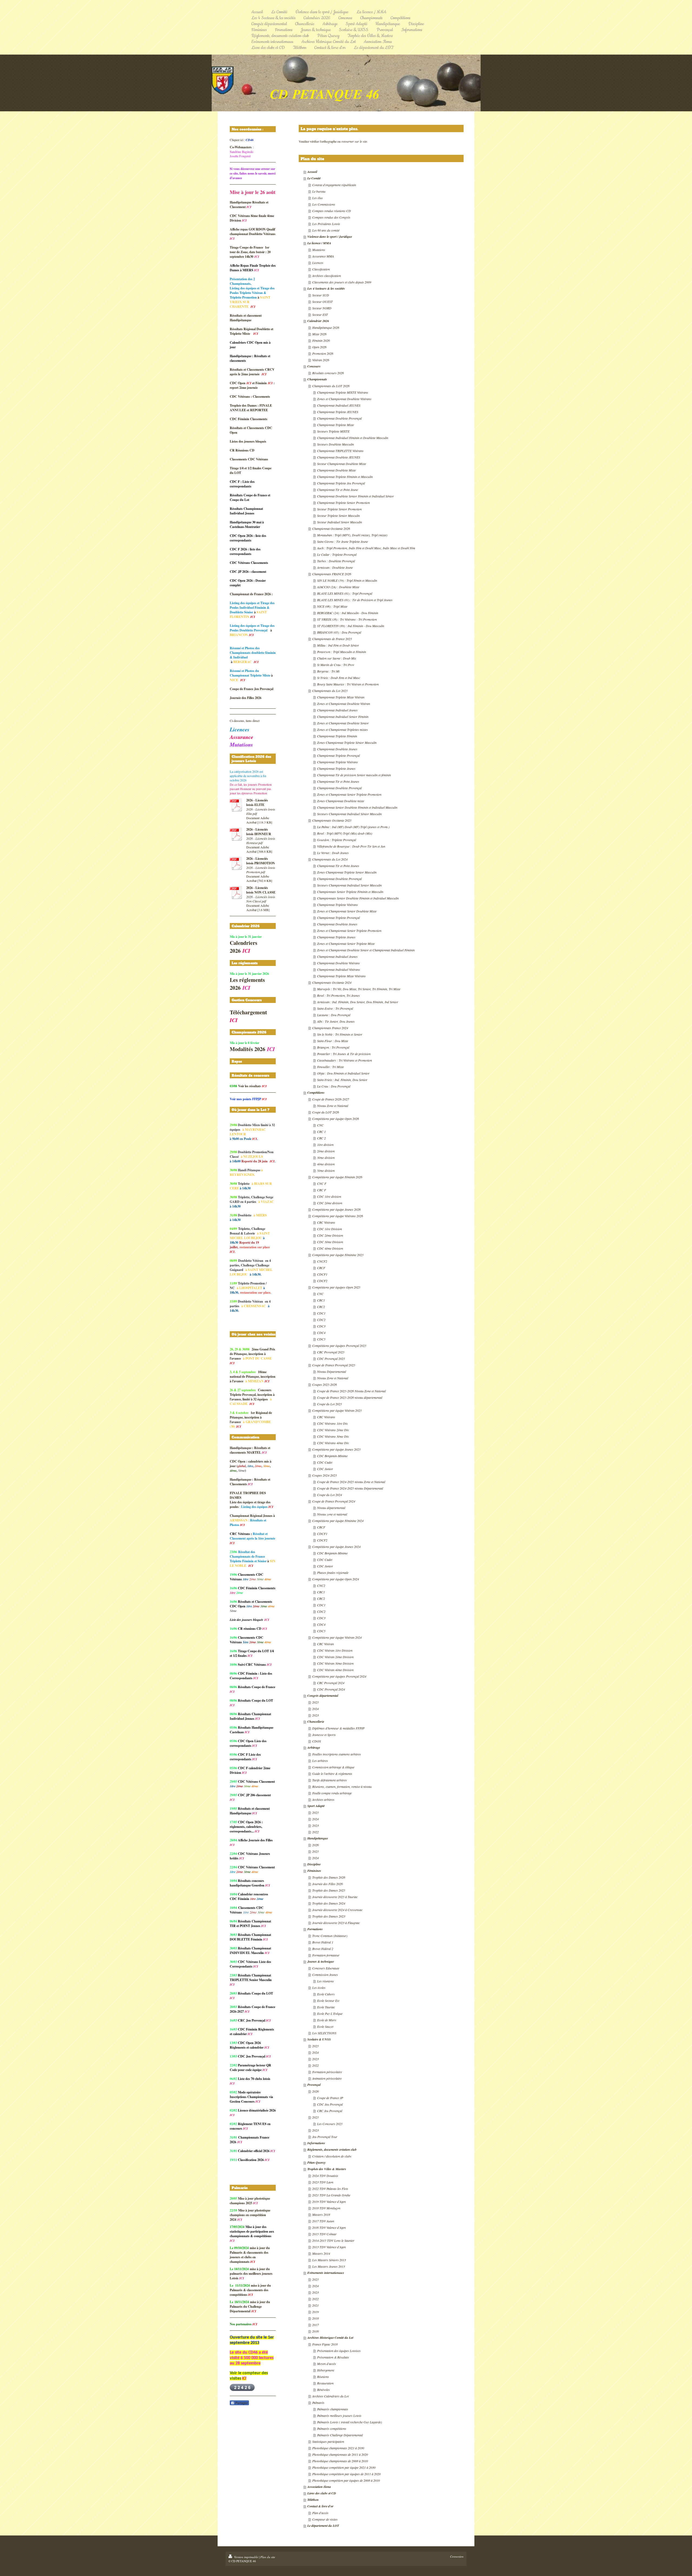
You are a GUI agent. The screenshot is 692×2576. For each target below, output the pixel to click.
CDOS (317, 1741)
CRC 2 (321, 1138)
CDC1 (321, 1313)
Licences (318, 263)
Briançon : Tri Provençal (333, 1047)
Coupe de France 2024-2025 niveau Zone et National (351, 1482)
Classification (321, 269)
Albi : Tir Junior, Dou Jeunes (336, 1021)
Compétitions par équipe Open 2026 (336, 1119)
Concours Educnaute (326, 1968)
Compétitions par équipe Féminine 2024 (338, 1521)
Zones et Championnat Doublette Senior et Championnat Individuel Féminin (366, 950)
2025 (315, 1702)
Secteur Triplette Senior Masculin (338, 516)
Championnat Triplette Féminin (337, 736)
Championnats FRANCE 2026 (332, 574)
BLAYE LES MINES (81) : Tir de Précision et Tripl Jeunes (355, 600)
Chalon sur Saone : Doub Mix (337, 658)
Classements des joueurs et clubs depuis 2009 (342, 282)
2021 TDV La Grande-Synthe (331, 2195)
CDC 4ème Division (330, 1248)
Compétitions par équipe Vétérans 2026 (338, 1216)
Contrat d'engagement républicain (334, 185)
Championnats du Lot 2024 (330, 859)
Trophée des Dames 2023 (329, 1916)
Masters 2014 (321, 2253)
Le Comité (314, 178)
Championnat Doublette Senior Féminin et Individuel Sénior (355, 496)
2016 (315, 2331)
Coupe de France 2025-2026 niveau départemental (350, 1397)
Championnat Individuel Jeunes (337, 710)
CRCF (321, 1268)
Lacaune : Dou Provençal (334, 1015)
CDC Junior (325, 1469)
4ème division (326, 1164)
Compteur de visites (325, 2519)
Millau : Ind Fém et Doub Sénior (338, 645)
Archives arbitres (323, 1799)
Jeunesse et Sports (324, 1735)
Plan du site (268, 2557)
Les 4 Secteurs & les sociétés (326, 288)
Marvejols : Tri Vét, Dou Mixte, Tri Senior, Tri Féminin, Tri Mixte (359, 989)
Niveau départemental (331, 1508)
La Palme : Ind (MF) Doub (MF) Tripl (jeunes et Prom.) (353, 827)
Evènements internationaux (326, 2273)
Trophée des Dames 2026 (329, 1877)
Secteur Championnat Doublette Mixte (342, 464)
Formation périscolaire (327, 2072)
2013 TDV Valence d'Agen (329, 2247)
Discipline (314, 1864)
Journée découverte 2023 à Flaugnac (336, 1923)
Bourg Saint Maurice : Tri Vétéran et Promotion (348, 684)
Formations (315, 1929)
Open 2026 (319, 347)
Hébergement (326, 2370)
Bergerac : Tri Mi (328, 671)
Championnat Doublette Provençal (339, 418)
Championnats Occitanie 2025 (332, 820)
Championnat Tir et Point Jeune (337, 490)
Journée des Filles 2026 (327, 1884)
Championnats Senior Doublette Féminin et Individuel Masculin (358, 898)
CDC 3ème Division (330, 1242)
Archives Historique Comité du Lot (330, 2338)
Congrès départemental (323, 1696)
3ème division (326, 1157)
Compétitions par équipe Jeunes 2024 (336, 1547)
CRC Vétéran (325, 1644)
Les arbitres (320, 1761)
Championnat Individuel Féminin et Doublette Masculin (353, 438)
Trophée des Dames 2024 (329, 1903)
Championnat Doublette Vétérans (338, 963)
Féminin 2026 (321, 340)
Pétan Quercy (316, 2162)
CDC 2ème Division (330, 1235)
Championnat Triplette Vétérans (337, 762)
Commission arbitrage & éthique (333, 1767)
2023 (315, 1715)
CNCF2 (322, 1261)
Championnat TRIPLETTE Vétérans (340, 451)
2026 (315, 1845)
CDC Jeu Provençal (330, 2104)
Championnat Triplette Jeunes (336, 768)
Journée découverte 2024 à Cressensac (337, 1910)
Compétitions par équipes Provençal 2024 (339, 1676)
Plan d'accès (320, 2513)
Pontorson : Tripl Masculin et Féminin (342, 652)
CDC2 (321, 1320)
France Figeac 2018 (325, 2344)
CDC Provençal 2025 (331, 1359)
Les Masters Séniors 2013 (329, 2260)
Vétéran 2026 (321, 360)
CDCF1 (322, 1274)
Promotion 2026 (323, 353)
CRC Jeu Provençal (330, 2111)
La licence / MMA (319, 243)
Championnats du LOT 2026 (331, 386)
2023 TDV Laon (323, 2182)
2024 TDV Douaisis (325, 2176)
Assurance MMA (323, 256)
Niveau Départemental (332, 1371)
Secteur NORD (322, 308)
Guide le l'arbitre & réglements (332, 1774)
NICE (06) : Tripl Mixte (332, 606)
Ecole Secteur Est (328, 2000)
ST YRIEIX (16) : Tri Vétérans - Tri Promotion (347, 619)
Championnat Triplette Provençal (338, 755)
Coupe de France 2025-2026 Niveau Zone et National (351, 1391)
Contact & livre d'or (320, 2506)
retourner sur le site (354, 141)
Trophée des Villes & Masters (327, 2169)
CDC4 (321, 1333)
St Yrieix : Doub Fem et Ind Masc (339, 678)
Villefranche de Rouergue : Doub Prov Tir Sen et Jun (351, 846)
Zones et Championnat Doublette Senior (343, 723)
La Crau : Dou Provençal (334, 1086)
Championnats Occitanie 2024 (332, 982)
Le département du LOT (323, 2526)
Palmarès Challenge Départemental (340, 2435)
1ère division (325, 1145)
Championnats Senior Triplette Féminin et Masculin (350, 892)
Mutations (319, 250)
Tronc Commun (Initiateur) (330, 1936)
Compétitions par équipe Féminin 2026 (337, 1177)
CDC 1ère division (329, 1196)
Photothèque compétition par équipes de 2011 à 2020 (346, 2474)
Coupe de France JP (330, 2098)
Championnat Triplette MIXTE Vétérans (343, 392)
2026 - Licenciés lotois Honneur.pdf (261, 841)
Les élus (317, 198)
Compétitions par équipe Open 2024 (336, 1579)
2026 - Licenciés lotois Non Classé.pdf (261, 899)
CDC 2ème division (330, 1203)
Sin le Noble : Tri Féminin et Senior (340, 1034)
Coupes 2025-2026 (325, 1384)
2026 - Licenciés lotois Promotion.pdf (261, 870)
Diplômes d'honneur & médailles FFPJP (338, 1728)
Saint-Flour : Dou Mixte (333, 1041)
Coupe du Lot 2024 (330, 1495)
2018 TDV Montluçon (326, 2208)
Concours (314, 366)
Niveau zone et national (332, 1514)
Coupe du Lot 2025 (330, 1404)
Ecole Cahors (326, 1994)
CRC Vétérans (326, 1222)
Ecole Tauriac (326, 2007)
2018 (315, 2318)
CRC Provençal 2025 (331, 1352)
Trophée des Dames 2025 (329, 1890)
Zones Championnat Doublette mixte (341, 801)
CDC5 (321, 1339)
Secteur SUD (321, 295)
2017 (315, 2325)
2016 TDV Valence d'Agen (329, 2227)
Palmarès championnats (333, 2409)
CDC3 (321, 1326)
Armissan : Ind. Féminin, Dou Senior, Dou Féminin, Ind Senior (358, 1002)
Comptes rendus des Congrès (331, 217)
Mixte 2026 (319, 334)
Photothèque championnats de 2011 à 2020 (340, 2454)
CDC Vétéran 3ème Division (335, 1663)
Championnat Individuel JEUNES (339, 405)
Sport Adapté (316, 1806)
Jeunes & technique (321, 1961)
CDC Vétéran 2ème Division (335, 1657)
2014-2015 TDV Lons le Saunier (333, 2240)
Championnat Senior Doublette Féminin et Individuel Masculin (357, 807)
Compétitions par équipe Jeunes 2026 (336, 1209)
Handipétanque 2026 (326, 327)
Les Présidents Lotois (326, 224)
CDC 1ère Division (330, 1229)
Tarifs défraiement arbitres (330, 1780)
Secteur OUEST (322, 302)
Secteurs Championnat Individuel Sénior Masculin (349, 814)
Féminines (314, 1871)
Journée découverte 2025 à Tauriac (335, 1897)
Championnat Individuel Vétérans (339, 969)
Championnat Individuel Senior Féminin (343, 717)
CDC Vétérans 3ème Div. (333, 1436)
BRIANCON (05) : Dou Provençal (339, 632)
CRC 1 (321, 1132)
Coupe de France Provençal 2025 (334, 1365)
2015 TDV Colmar (324, 2234)
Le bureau (319, 191)
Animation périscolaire (327, 2078)
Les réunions (325, 1981)
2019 (315, 2312)
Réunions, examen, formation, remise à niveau (342, 1787)
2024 (315, 1709)
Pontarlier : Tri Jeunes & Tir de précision (344, 1054)
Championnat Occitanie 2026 (331, 528)
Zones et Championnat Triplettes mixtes (342, 730)
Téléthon (313, 2500)
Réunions (323, 2377)
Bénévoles (323, 2390)
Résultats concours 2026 (328, 373)
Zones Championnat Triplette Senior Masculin (347, 872)
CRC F (322, 1190)
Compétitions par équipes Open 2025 (336, 1287)
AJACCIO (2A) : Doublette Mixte (338, 587)
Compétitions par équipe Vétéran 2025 (337, 1410)
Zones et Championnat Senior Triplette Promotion (349, 794)
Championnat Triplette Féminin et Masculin (345, 477)
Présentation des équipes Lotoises (339, 2351)
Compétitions (316, 1093)
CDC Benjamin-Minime (332, 1456)
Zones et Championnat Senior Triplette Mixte (346, 944)
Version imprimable (246, 2557)
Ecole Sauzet (325, 2026)
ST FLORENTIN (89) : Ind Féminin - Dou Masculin (351, 626)
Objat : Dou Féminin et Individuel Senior (343, 1073)
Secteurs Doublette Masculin (335, 444)
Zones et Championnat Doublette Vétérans (344, 399)
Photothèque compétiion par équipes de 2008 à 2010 (346, 2480)
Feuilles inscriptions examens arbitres (337, 1754)
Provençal (314, 2085)
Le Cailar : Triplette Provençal (337, 554)
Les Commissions (324, 204)
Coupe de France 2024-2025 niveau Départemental (350, 1488)
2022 (315, 1832)
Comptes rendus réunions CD (332, 211)
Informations (316, 2143)
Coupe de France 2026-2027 (331, 1099)
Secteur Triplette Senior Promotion (339, 509)
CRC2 (321, 1307)
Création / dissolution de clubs (332, 2156)
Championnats (317, 379)
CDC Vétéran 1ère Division (335, 1650)
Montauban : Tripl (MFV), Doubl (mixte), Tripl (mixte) (352, 535)
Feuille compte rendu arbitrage (332, 1793)
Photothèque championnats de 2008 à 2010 (340, 2461)
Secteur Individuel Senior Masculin (340, 522)
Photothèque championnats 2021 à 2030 (338, 2448)
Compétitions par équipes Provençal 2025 (339, 1346)
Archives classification (327, 276)
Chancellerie (316, 1722)
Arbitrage (314, 1747)
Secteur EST (320, 315)
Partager (241, 2403)
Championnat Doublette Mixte (336, 470)
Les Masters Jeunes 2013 (329, 2266)
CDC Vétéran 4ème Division (335, 1670)
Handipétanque (318, 1838)
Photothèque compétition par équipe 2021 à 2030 (344, 2467)
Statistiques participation (328, 2441)
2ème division (326, 1151)
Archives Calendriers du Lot (330, 2396)
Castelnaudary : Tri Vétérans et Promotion (345, 1060)
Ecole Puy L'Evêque (330, 2013)
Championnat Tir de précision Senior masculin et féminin (354, 775)
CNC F (322, 1183)
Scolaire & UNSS (319, 2039)
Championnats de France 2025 (332, 639)
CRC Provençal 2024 (331, 1683)
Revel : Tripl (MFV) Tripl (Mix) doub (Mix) (345, 833)
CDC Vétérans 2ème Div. (333, 1430)
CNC (320, 1125)
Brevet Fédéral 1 (323, 1942)
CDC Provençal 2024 (331, 1689)
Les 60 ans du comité (326, 230)
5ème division (326, 1170)
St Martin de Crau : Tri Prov (336, 665)
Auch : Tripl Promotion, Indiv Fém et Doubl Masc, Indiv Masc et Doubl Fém (366, 548)
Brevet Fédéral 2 (323, 1949)
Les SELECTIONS (324, 2033)
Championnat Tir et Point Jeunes (338, 781)
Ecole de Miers (327, 2020)
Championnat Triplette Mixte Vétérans (341, 976)
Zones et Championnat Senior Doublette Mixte (347, 911)
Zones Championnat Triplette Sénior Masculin (347, 742)
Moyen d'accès (327, 2364)
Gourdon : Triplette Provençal (337, 840)
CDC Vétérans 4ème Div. (333, 1443)
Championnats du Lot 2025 (330, 691)
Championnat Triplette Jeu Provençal (341, 483)
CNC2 (321, 1585)
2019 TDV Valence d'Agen (329, 2202)
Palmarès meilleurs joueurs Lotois (339, 2416)
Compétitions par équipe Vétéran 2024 (337, 1637)
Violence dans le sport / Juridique (330, 237)
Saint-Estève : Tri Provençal (335, 1008)
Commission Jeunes (325, 1975)
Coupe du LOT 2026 (326, 1112)
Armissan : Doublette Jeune (335, 567)
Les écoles (319, 1988)
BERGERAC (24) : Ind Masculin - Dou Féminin (348, 613)
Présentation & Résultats (333, 2357)
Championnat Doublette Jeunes (337, 749)
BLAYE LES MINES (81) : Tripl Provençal (345, 593)
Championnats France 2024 (330, 1028)
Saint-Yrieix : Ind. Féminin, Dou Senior (342, 1080)
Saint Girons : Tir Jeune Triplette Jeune (342, 541)
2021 (315, 2305)
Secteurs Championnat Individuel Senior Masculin (349, 885)
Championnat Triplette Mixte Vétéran (341, 697)
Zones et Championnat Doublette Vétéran (344, 704)
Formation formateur (326, 1955)
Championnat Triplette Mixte (335, 425)
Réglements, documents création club (332, 2150)
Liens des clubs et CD (322, 2493)
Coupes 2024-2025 (325, 1475)
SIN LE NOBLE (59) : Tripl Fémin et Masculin (347, 580)
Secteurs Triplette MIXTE (333, 431)
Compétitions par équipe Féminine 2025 (338, 1255)
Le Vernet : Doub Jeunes (333, 853)
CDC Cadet (325, 1462)
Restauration (325, 2383)
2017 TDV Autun (323, 2221)
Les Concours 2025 (330, 2124)
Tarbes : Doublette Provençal (336, 561)
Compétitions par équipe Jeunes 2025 (336, 1449)
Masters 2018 (321, 2214)
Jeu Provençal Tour (325, 2137)
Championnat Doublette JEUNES (339, 457)
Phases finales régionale (333, 1573)
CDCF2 (322, 1281)
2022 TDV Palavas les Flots (330, 2189)
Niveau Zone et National (333, 1106)
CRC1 (321, 1300)
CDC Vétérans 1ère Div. (333, 1423)
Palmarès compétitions (332, 2428)
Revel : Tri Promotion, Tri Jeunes (338, 995)
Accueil (312, 172)
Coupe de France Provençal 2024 (334, 1501)
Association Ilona (319, 2487)
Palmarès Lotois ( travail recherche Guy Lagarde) (350, 2422)
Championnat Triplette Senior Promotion (343, 503)
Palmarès (318, 2403)
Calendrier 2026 (318, 321)
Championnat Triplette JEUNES (338, 412)
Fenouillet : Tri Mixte (330, 1067)
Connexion (457, 2556)
